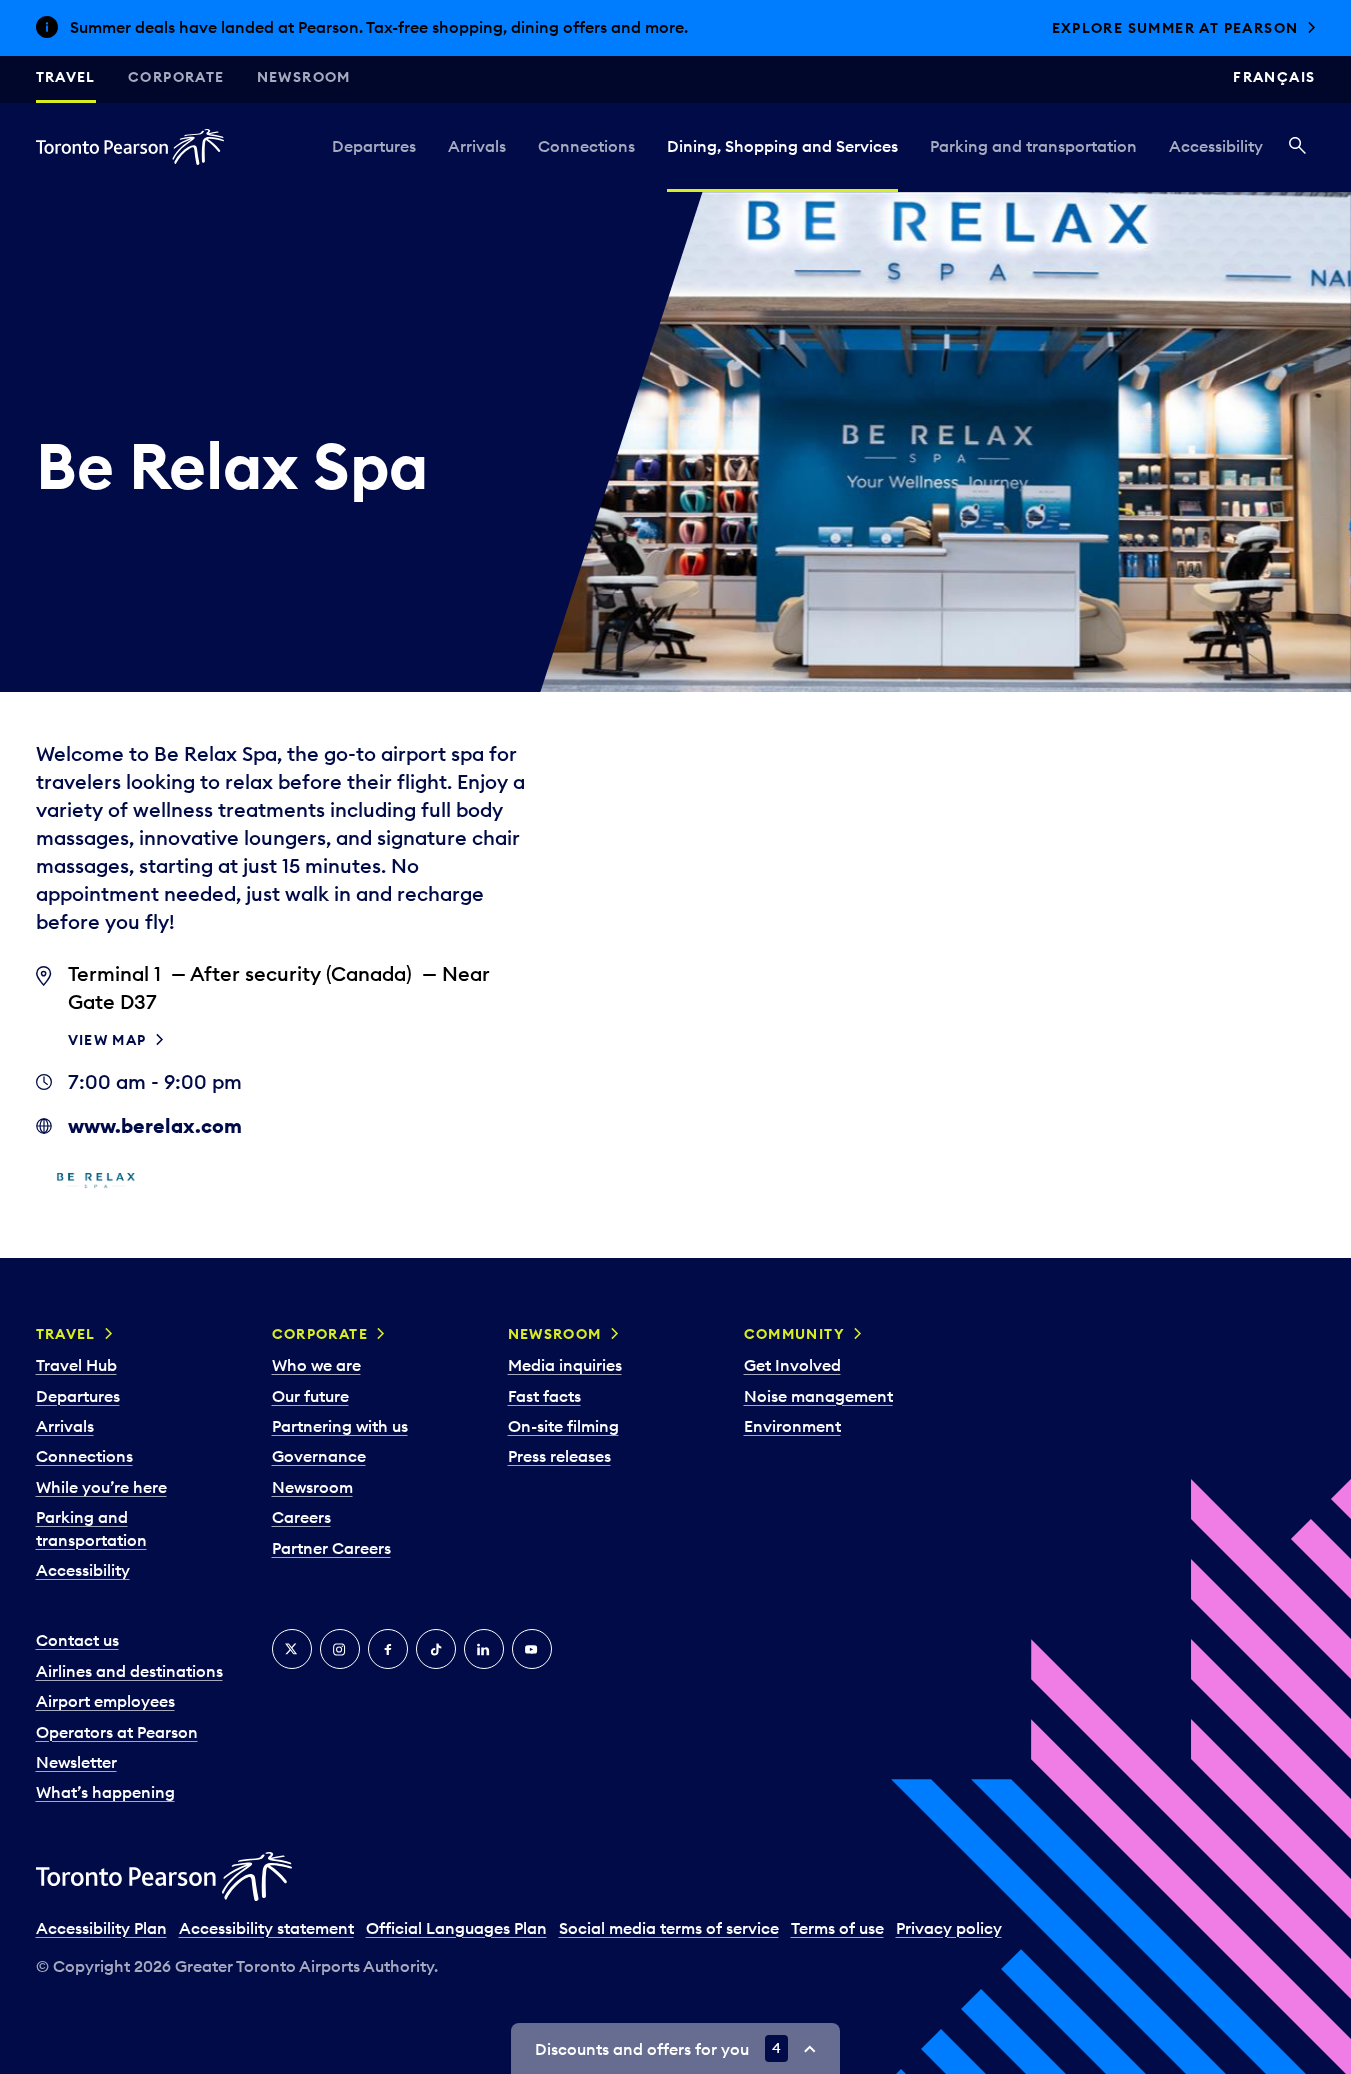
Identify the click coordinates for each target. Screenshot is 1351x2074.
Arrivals (477, 146)
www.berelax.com (155, 1125)
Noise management (818, 1396)
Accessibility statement (266, 1928)
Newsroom (304, 77)
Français (1274, 77)
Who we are (316, 1365)
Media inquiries (565, 1365)
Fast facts (544, 1396)
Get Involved (792, 1365)
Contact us (77, 1640)
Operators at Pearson (117, 1732)
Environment (792, 1426)
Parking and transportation (1033, 146)
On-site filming (563, 1426)
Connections (586, 146)
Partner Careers (331, 1548)
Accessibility (1216, 146)
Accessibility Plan (101, 1928)
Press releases (559, 1456)
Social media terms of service (669, 1928)
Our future (310, 1396)
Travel (66, 77)
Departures (374, 146)
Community (795, 1334)
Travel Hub (76, 1365)
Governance (319, 1456)
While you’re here (101, 1487)
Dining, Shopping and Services (782, 146)
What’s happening (105, 1792)
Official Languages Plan (456, 1928)
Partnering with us (340, 1426)
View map (107, 1040)
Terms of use (837, 1928)
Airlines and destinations (129, 1671)
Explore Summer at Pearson (1175, 28)
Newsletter (76, 1762)
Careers (301, 1517)
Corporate (176, 77)
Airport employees (105, 1701)
